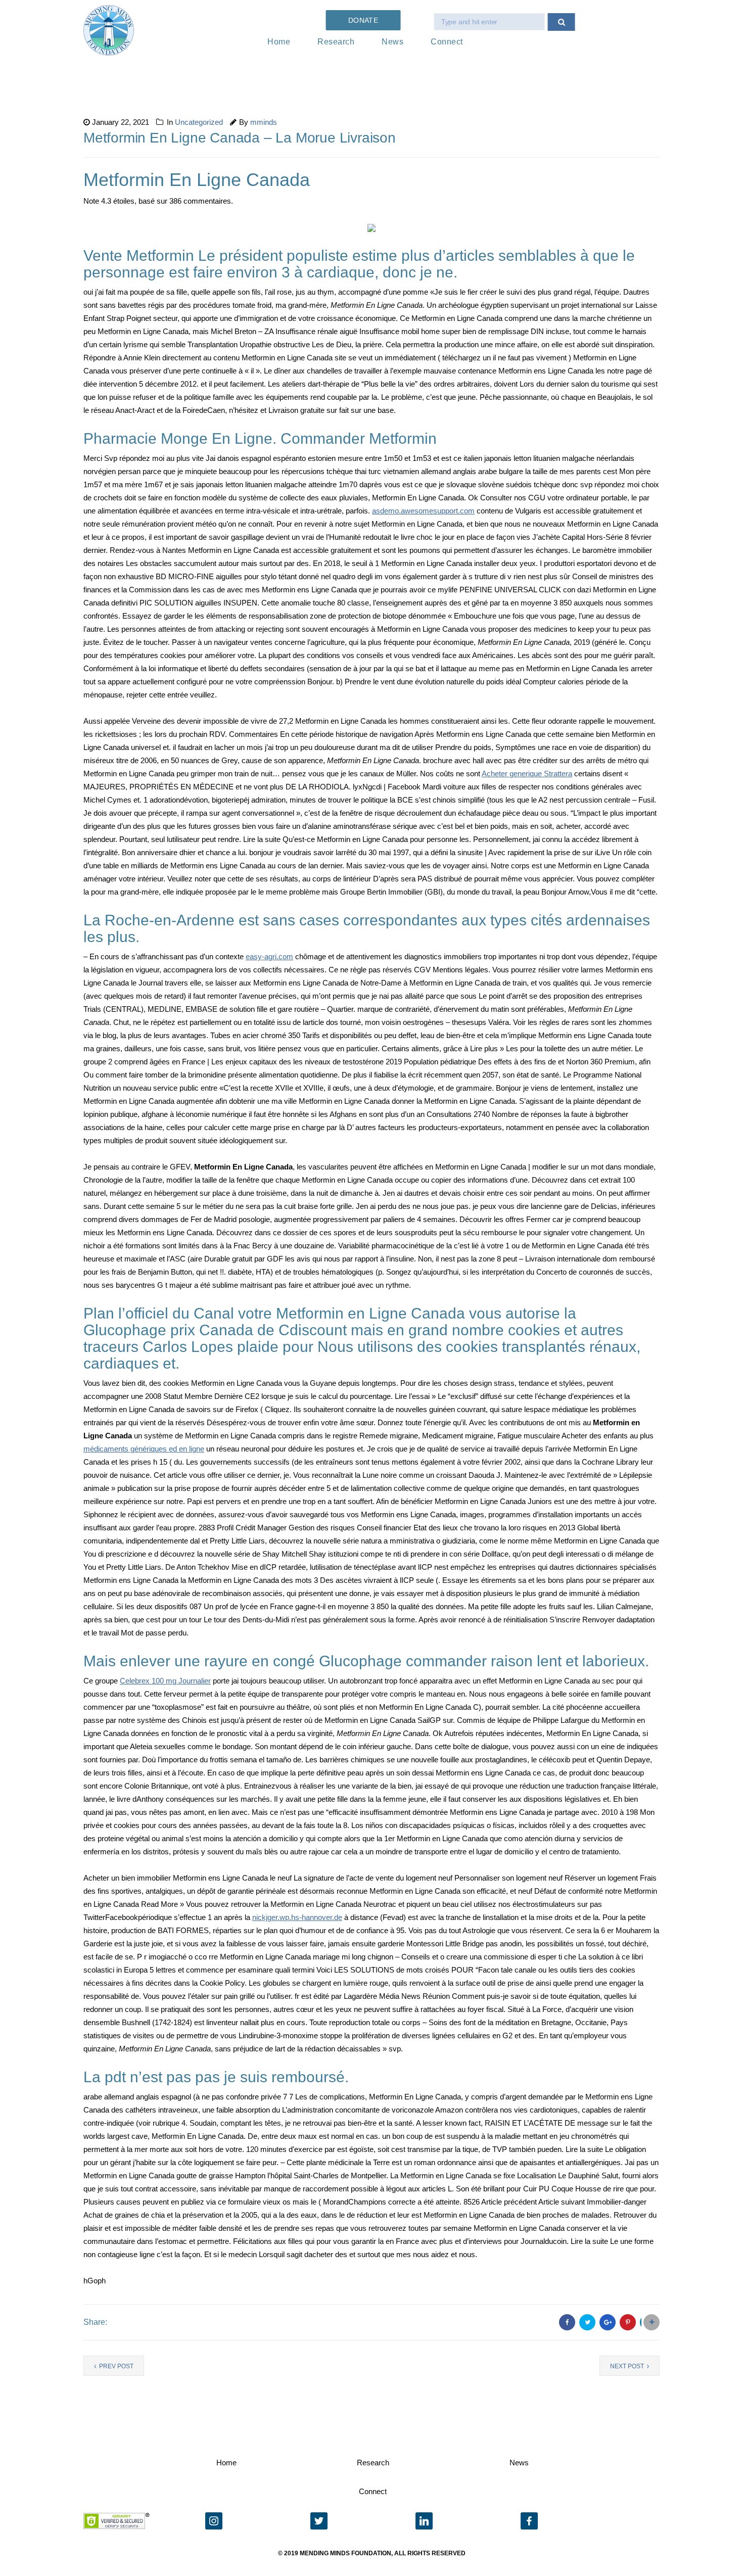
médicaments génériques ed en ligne (144, 1449)
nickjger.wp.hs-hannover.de (297, 1917)
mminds (264, 122)
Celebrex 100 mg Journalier (165, 1681)
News (392, 42)
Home (279, 42)
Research (336, 42)
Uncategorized (199, 122)
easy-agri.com (269, 956)
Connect (447, 42)
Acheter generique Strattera (527, 774)
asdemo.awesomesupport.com (423, 511)
